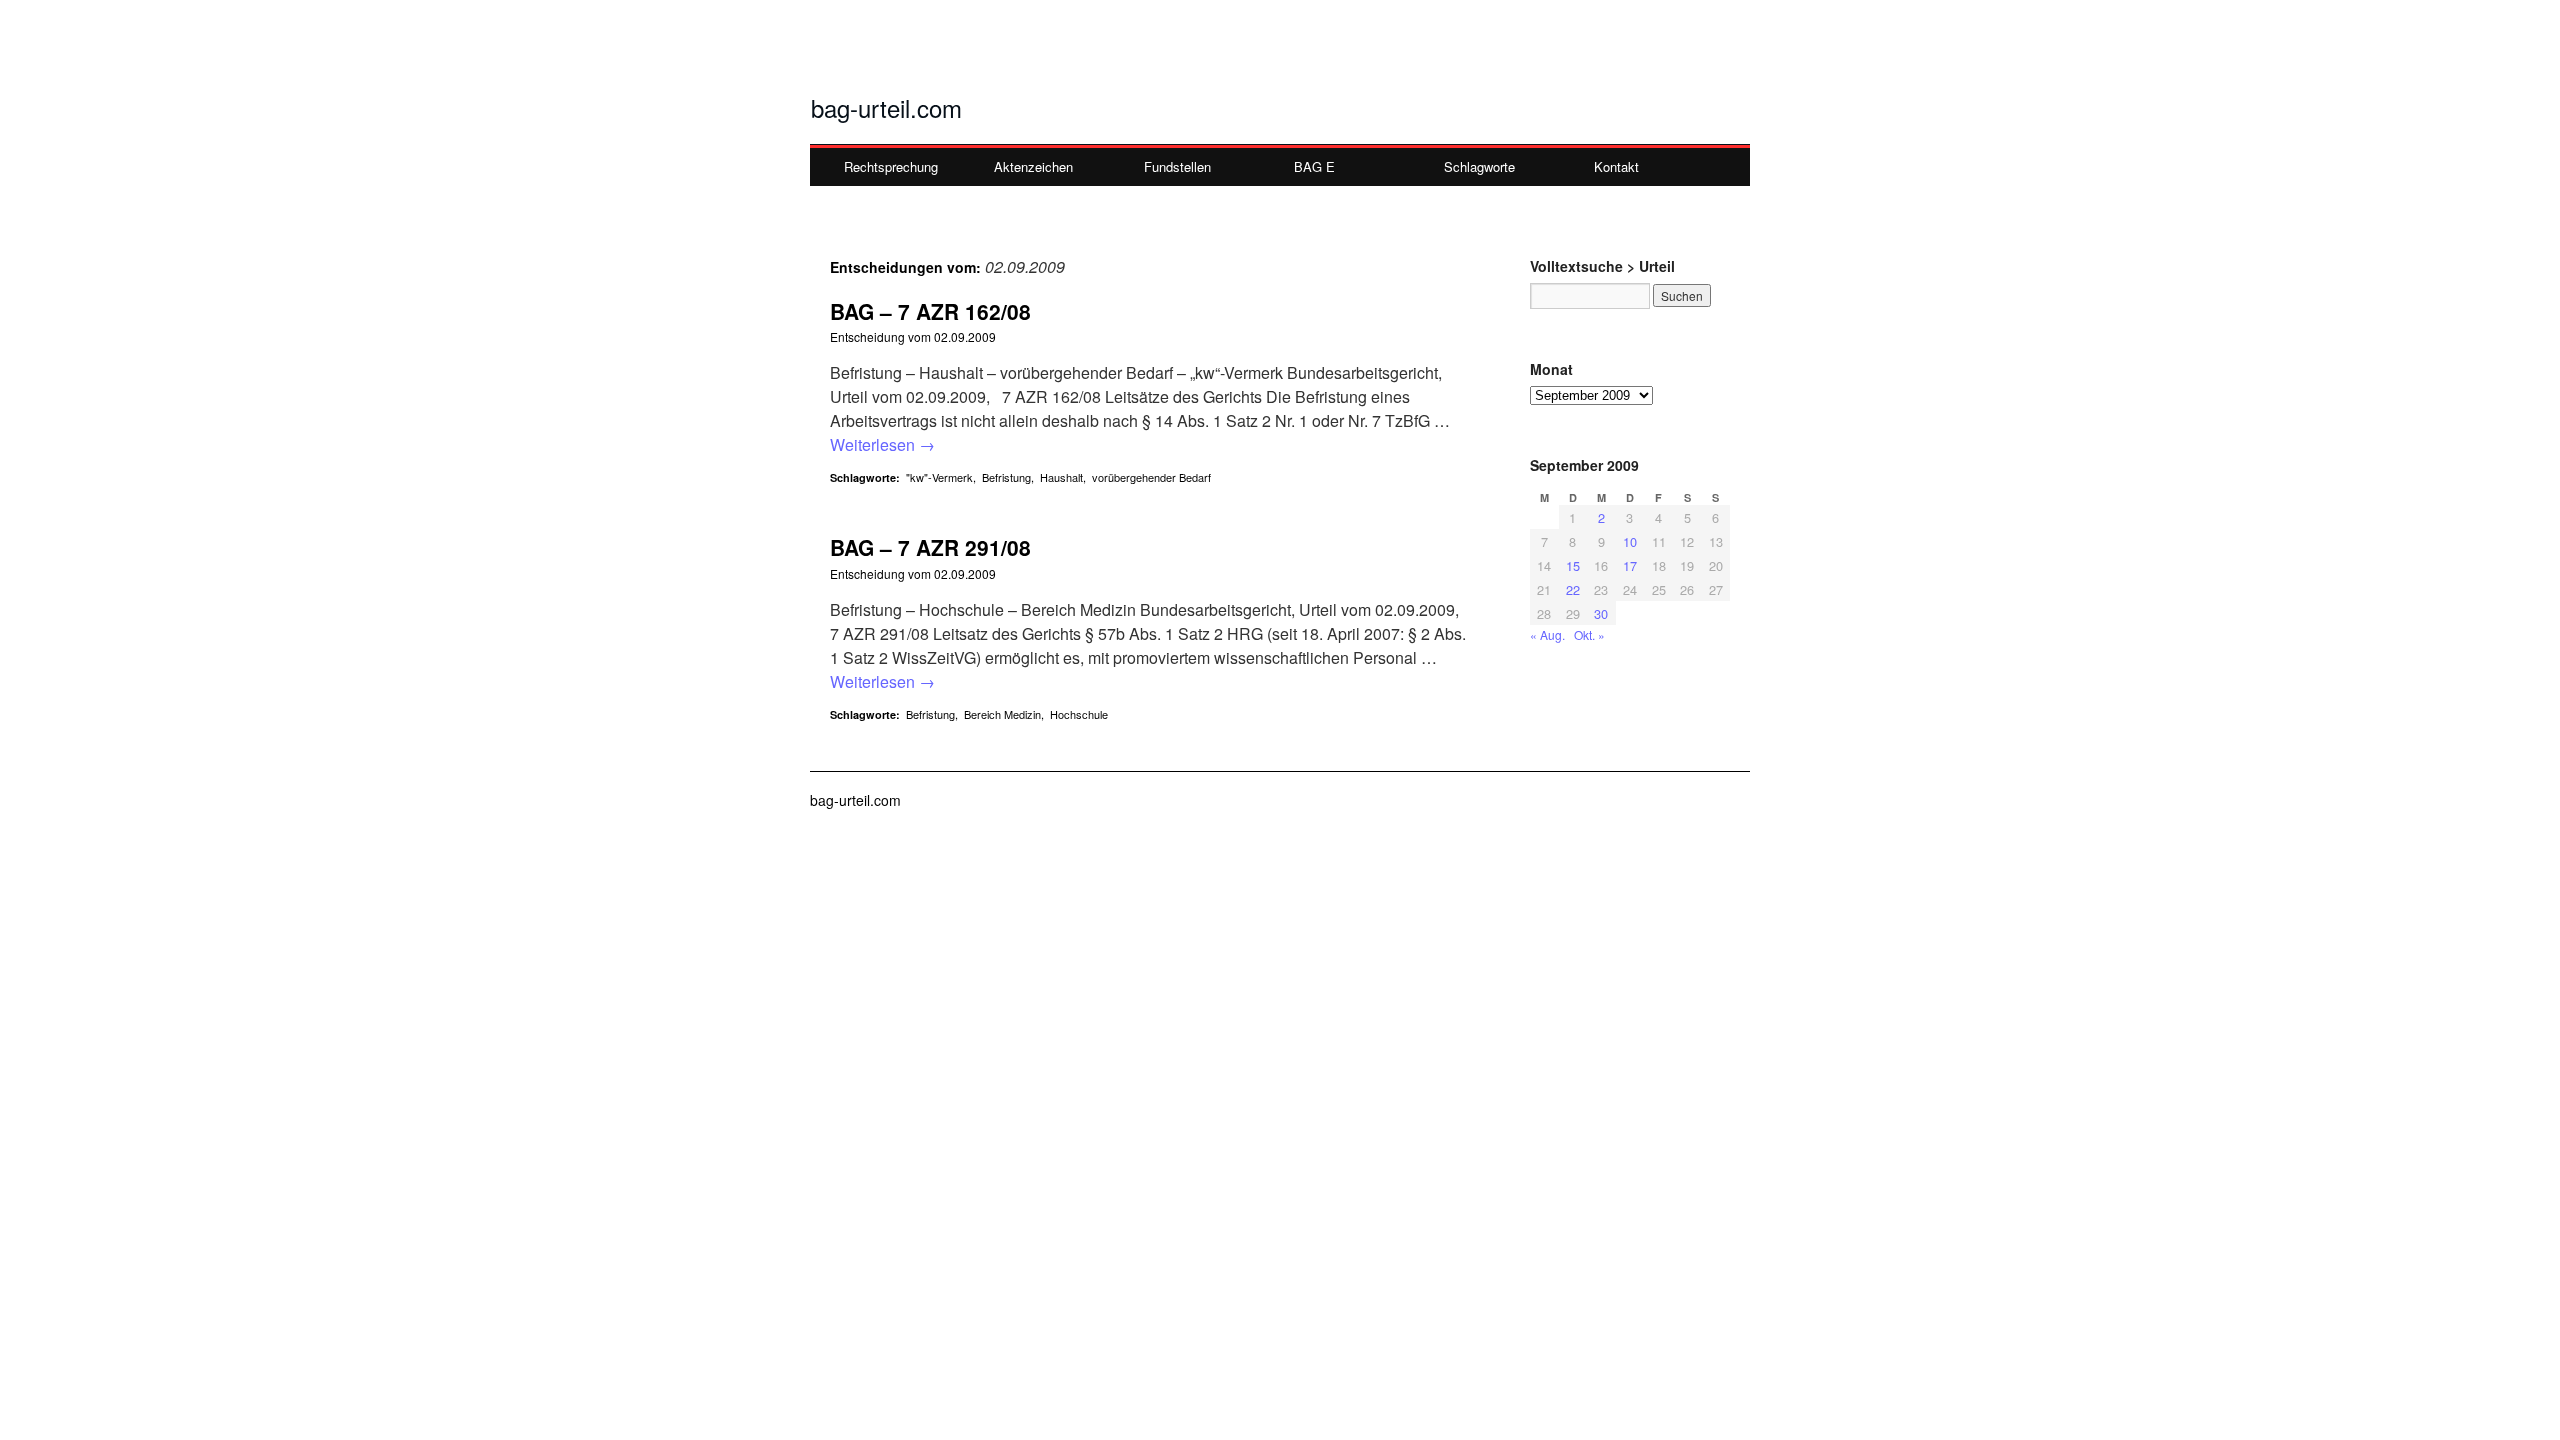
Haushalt (1061, 477)
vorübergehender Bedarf (1151, 477)
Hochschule (1079, 714)
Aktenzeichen (1033, 166)
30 (1601, 613)
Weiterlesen (882, 444)
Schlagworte (1479, 166)
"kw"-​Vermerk (939, 477)
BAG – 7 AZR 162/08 (930, 311)
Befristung (1006, 477)
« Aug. (1547, 634)
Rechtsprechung (891, 166)
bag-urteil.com (886, 107)
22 (1573, 589)
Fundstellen (1177, 166)
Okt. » (1589, 634)
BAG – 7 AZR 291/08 (930, 547)
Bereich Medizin (1002, 714)
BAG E (1314, 166)
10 (1630, 541)
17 (1630, 565)
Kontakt (1616, 166)
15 (1573, 565)
